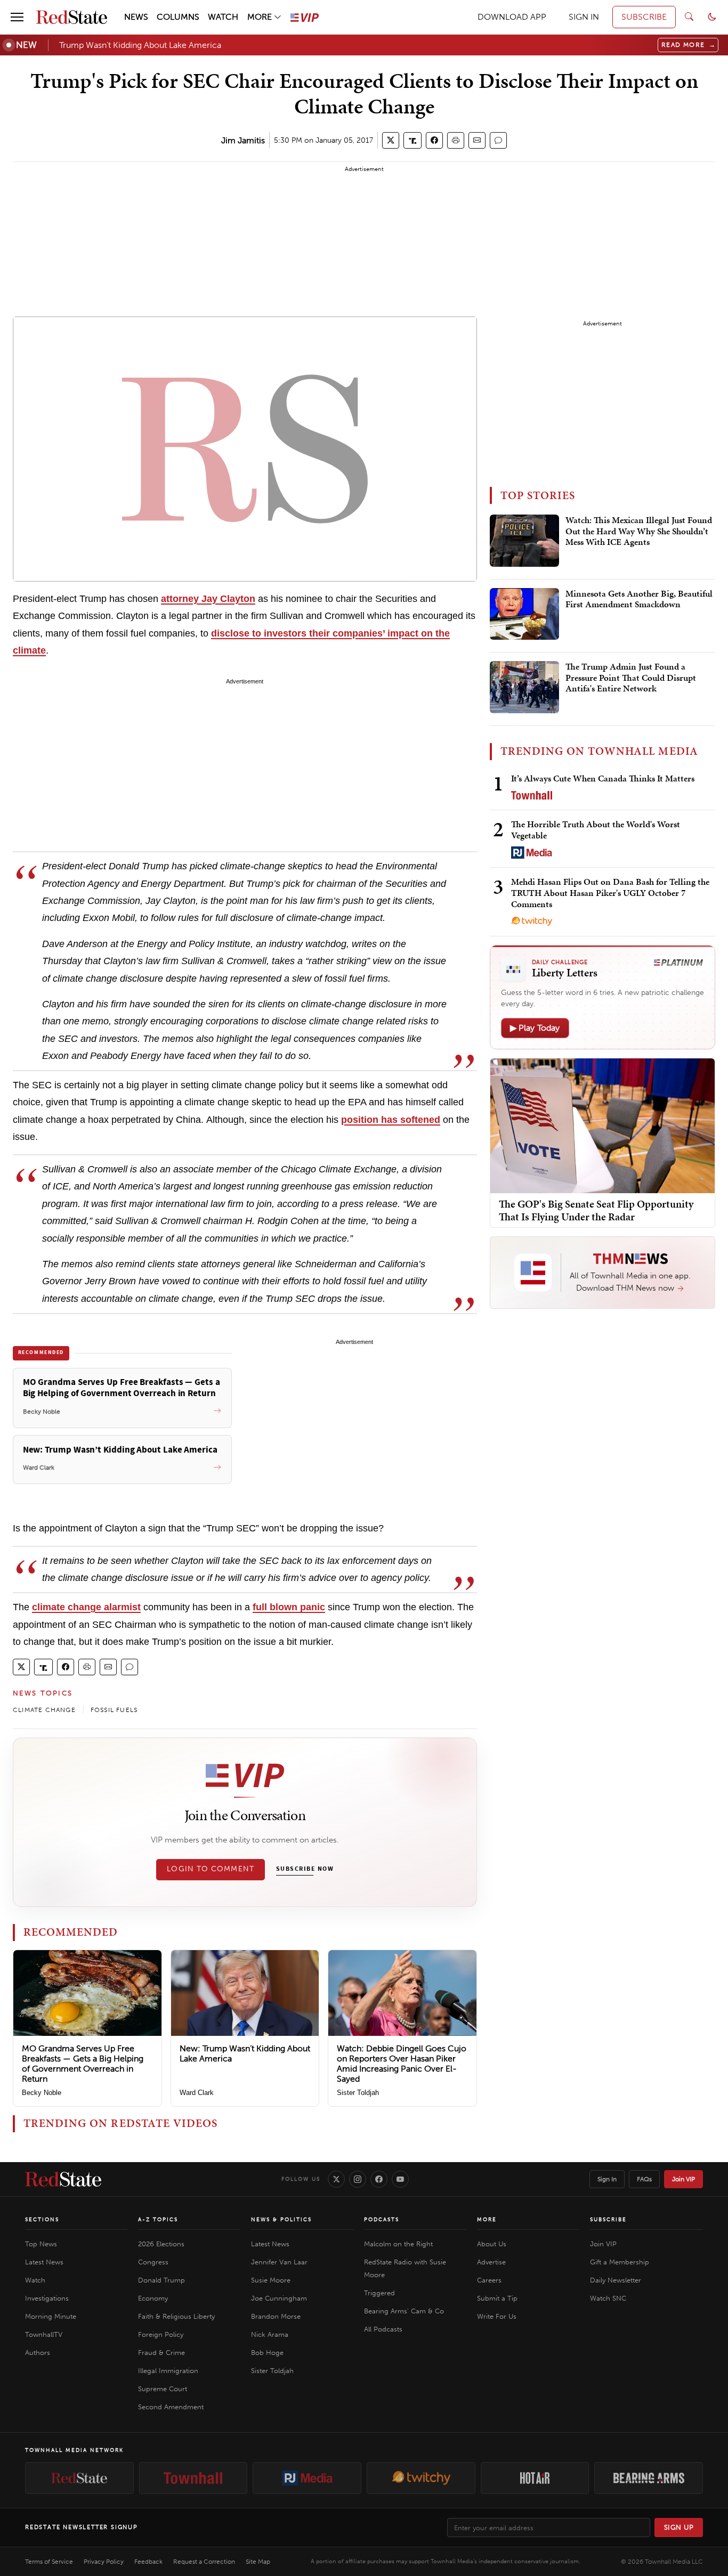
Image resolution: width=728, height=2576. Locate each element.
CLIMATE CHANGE (44, 1710)
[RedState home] (63, 2179)
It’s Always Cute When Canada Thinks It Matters (603, 778)
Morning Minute (51, 2316)
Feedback (148, 2562)
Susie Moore (271, 2280)
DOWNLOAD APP (512, 17)
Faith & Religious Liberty (176, 2316)
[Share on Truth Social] (413, 140)
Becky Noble (42, 2093)
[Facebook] (379, 2179)
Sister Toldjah (358, 2093)
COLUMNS (178, 17)
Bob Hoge (267, 2353)
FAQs (644, 2179)
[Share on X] (391, 140)
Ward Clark (197, 2093)
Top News (41, 2244)
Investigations (47, 2298)
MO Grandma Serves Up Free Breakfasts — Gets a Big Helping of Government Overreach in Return (83, 2064)
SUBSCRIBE (644, 17)
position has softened (391, 1120)
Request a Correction (204, 2562)
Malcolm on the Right (398, 2244)
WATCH (223, 17)
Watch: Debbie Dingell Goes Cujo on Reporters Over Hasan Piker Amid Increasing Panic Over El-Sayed (402, 2064)
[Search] (689, 17)
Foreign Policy (161, 2334)
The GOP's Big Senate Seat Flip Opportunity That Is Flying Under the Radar (596, 1210)
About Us (492, 2244)
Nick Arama (270, 2334)
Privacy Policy (104, 2562)
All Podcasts (383, 2329)
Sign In (607, 2179)
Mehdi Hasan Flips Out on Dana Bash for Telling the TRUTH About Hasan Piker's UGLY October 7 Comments (610, 893)
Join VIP (683, 2179)
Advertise (491, 2262)
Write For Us (497, 2316)
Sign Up (679, 2527)
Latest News (44, 2262)
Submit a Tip (497, 2298)
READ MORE (689, 45)
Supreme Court (163, 2389)
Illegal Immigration (168, 2371)
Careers (489, 2280)
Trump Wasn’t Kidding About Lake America (140, 45)
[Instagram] (358, 2179)
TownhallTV (44, 2334)
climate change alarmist (86, 1607)
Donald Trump (161, 2280)
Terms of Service (49, 2562)
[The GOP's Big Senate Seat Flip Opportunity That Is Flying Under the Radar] (602, 1125)
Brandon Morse (276, 2316)
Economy (153, 2298)
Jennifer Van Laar (279, 2262)
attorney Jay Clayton (208, 599)
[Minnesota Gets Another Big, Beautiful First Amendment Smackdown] (524, 614)
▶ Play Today (535, 1028)
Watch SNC (608, 2298)
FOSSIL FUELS (114, 1710)
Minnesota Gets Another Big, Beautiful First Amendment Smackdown (639, 599)
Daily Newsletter (616, 2280)
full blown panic (289, 1607)
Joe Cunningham (279, 2298)
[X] (336, 2179)
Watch (35, 2280)
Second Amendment (171, 2407)
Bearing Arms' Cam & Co (404, 2311)
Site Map (258, 2562)
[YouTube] (400, 2179)
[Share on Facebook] (434, 140)
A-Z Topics (158, 2220)
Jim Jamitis (243, 140)
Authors (38, 2353)
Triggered (379, 2293)
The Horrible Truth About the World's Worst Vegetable (596, 830)
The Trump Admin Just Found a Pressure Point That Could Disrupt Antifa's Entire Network (631, 678)
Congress (153, 2262)
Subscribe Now (305, 1869)
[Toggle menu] (17, 17)
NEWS (136, 17)
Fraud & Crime (161, 2353)
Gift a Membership (620, 2262)
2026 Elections (161, 2244)
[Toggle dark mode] (712, 17)
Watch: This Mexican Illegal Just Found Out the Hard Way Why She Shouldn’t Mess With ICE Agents (639, 531)
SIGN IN (584, 17)
